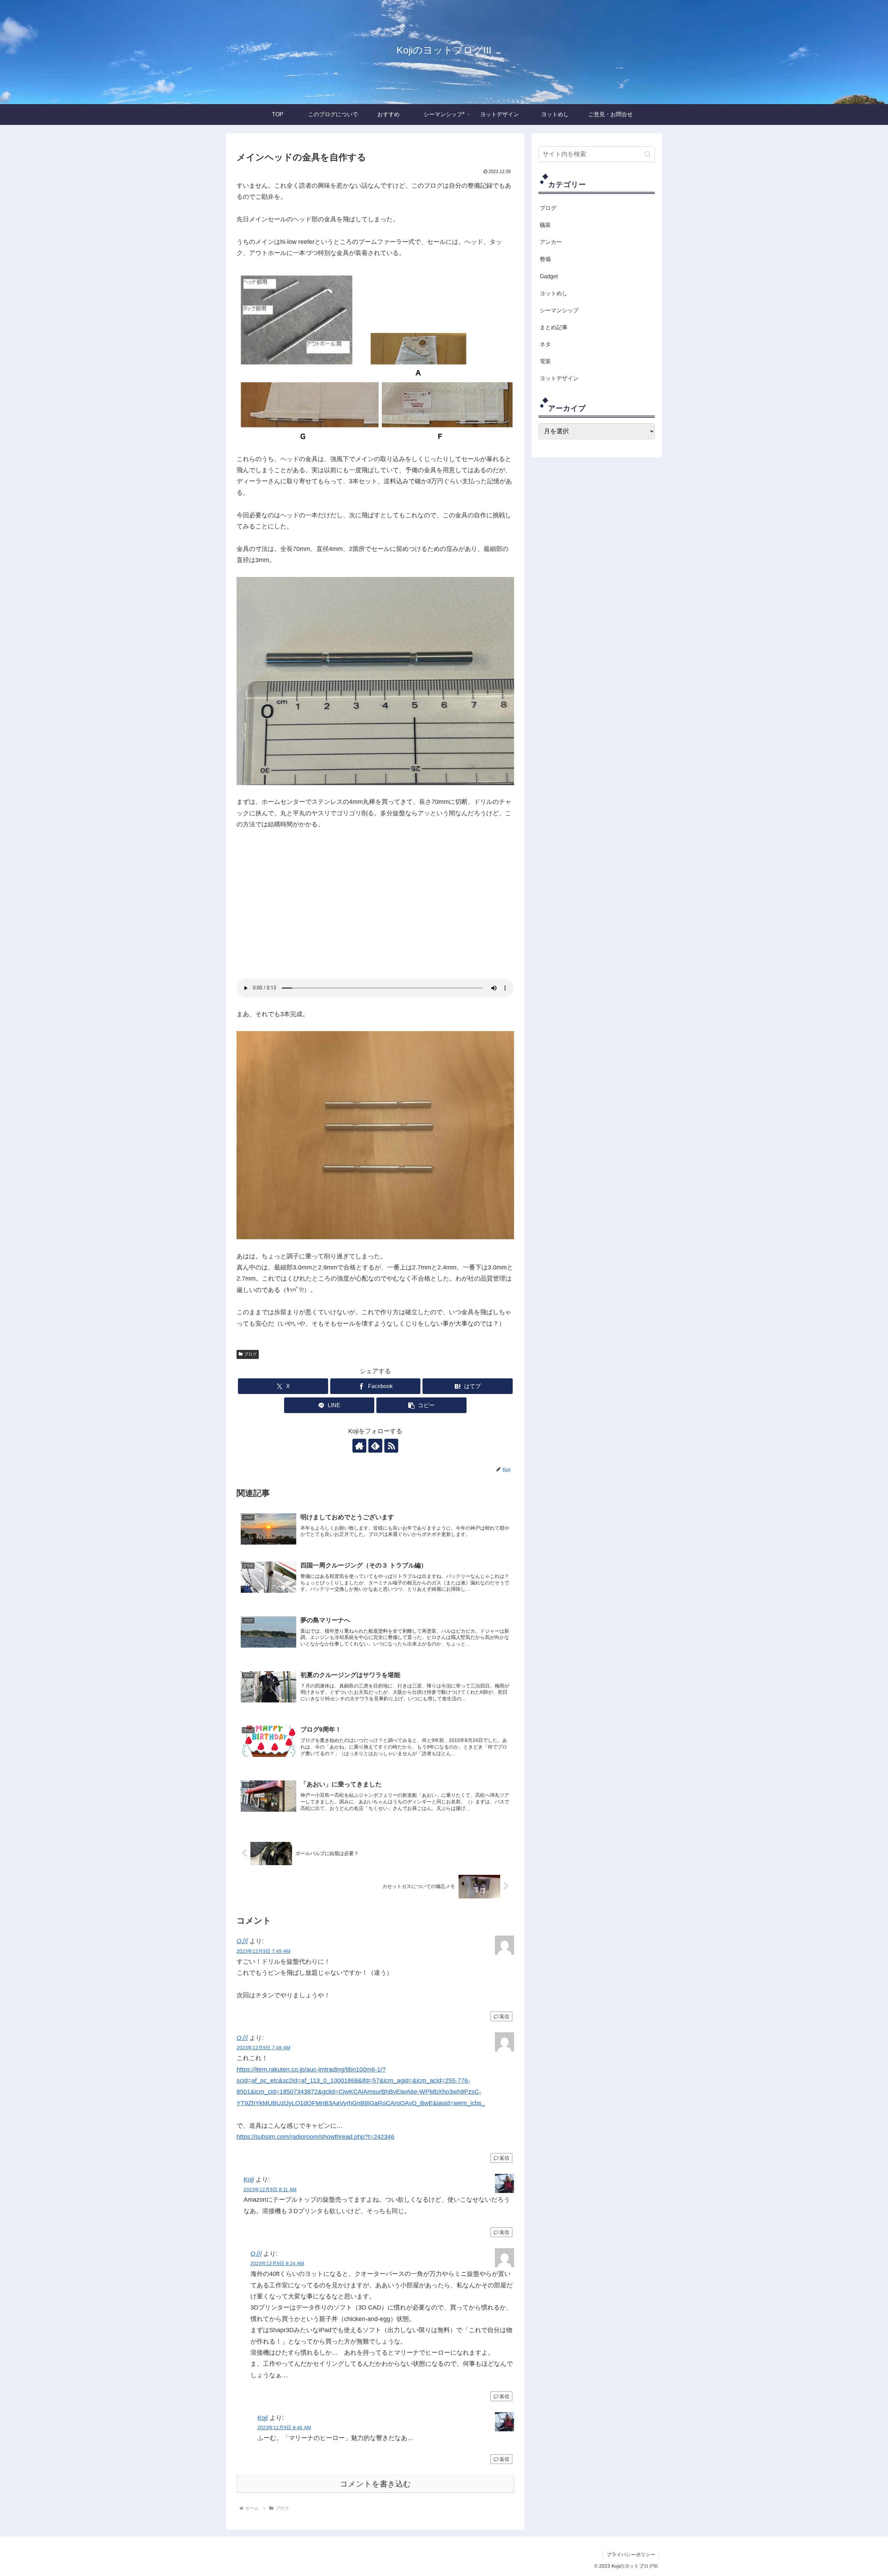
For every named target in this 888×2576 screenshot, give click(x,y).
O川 (242, 1941)
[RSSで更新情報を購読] (391, 1446)
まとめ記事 (554, 327)
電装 (545, 361)
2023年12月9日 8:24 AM (277, 2263)
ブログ (250, 1354)
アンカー (551, 242)
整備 (545, 259)
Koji (249, 2179)
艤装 (545, 225)
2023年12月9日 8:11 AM (270, 2190)
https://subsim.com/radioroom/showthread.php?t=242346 (315, 2137)
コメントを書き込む (375, 2484)
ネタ (545, 344)
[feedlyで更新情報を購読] (375, 1446)
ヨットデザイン (559, 378)
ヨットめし (554, 293)
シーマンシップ (559, 310)
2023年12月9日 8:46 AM (284, 2428)
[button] (421, 1405)
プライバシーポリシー (631, 2554)
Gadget (549, 276)
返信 (504, 2016)
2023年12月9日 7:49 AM (263, 1951)
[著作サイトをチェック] (359, 1446)
